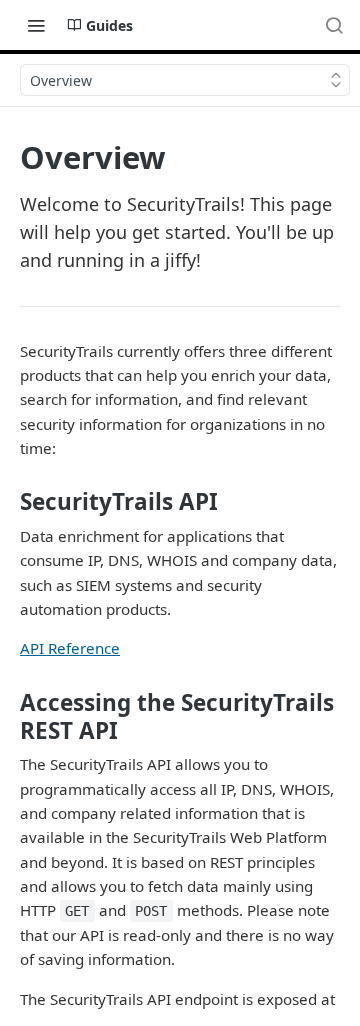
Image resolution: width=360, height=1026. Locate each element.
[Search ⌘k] (334, 25)
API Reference (70, 648)
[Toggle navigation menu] (36, 25)
